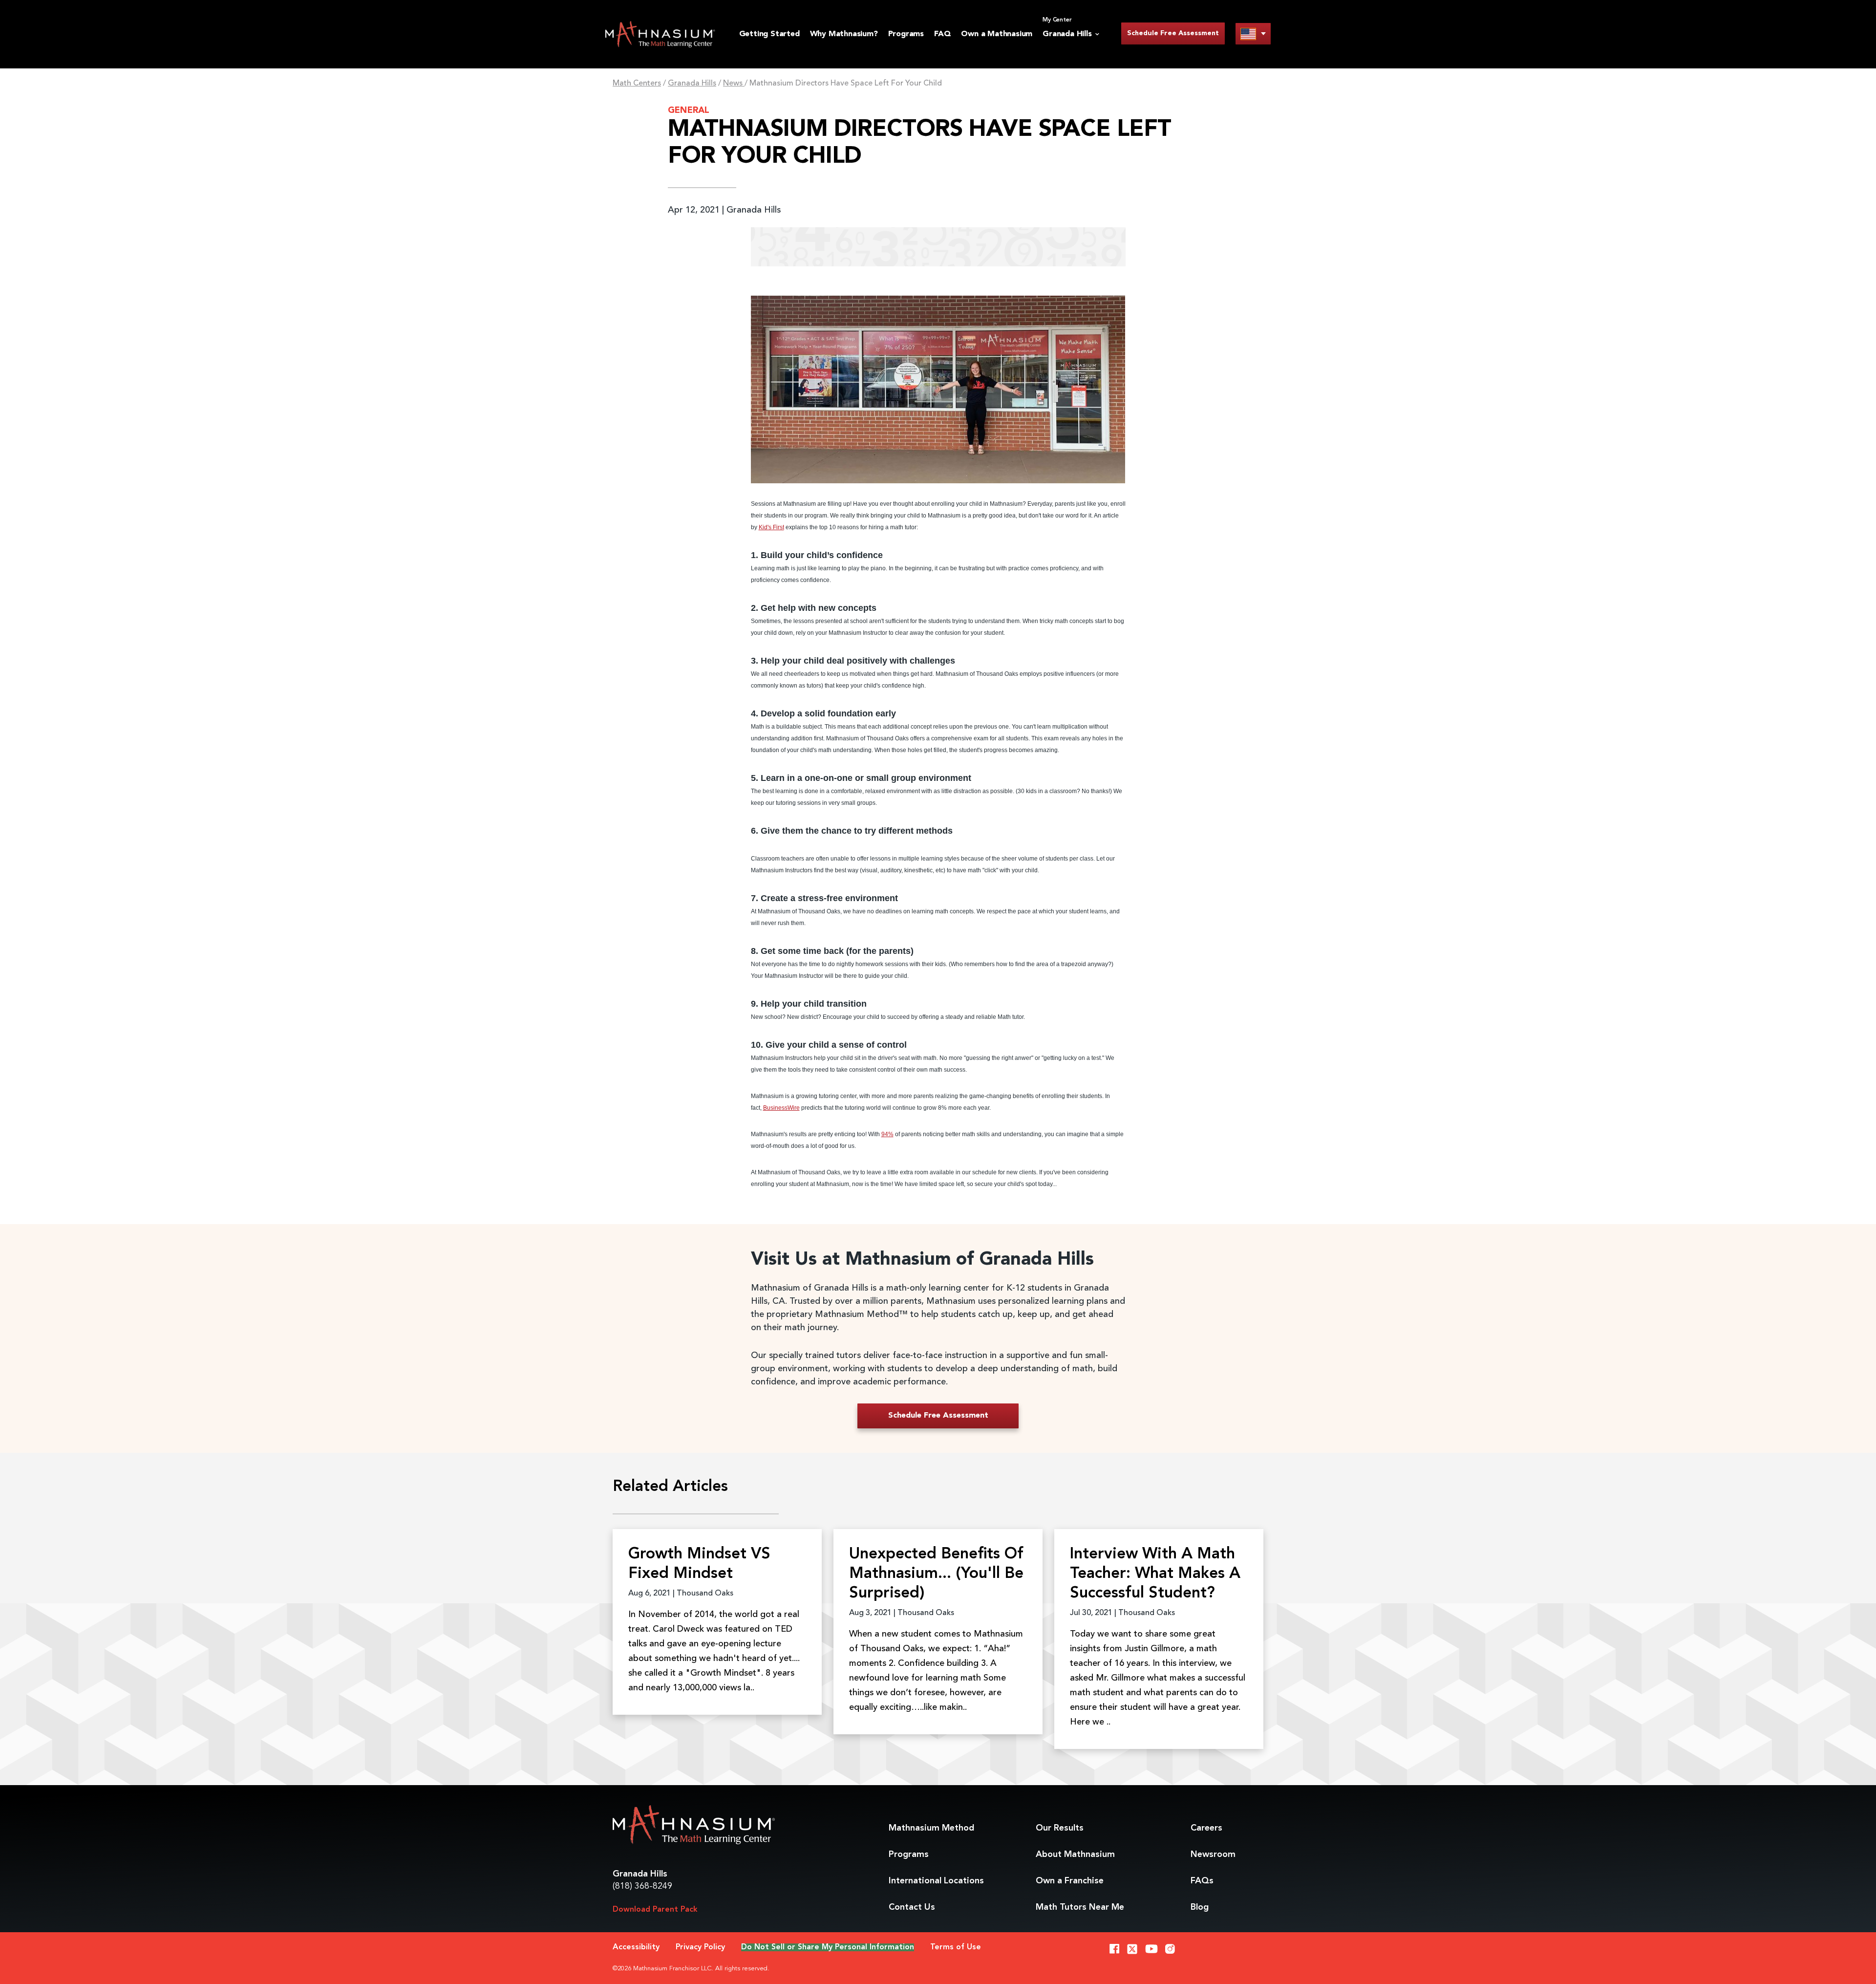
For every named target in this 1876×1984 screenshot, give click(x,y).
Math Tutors (1080, 1907)
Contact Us (912, 1907)
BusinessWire (781, 1108)
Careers (1206, 1828)
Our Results (1060, 1828)
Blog (1200, 1907)
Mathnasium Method (931, 1828)
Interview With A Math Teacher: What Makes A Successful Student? (1155, 1574)
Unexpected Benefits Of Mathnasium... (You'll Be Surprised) (936, 1574)
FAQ (942, 34)
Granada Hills (692, 84)
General (689, 110)
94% (887, 1134)
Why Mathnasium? (844, 34)
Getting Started (769, 34)
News (734, 84)
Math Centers (637, 84)
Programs (906, 34)
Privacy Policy (700, 1947)
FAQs (1202, 1881)
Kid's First (771, 527)
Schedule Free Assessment (1173, 33)
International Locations (936, 1881)
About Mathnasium (1075, 1855)
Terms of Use (956, 1947)
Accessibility (636, 1947)
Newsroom (1213, 1855)
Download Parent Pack (655, 1910)
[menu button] (1253, 33)
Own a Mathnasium (997, 34)
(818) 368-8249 (642, 1886)
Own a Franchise (1070, 1881)
